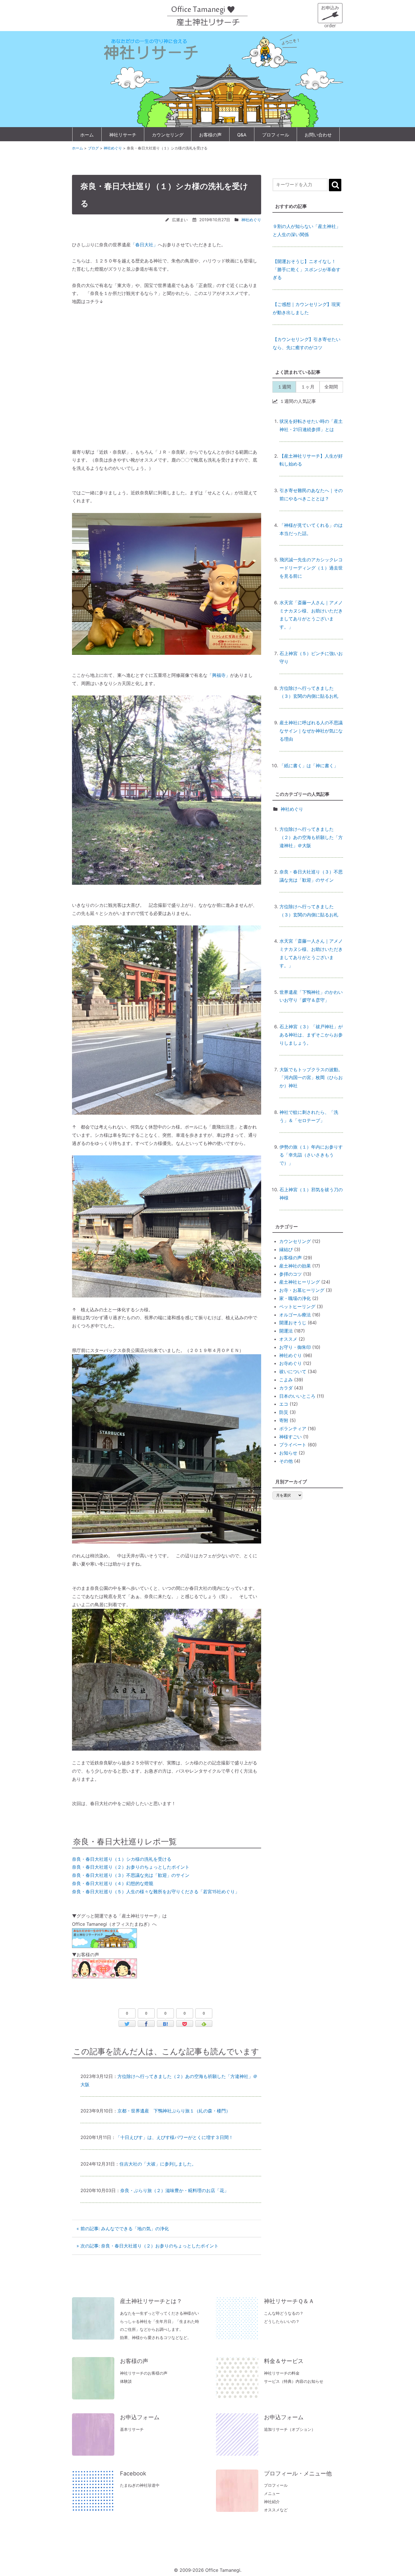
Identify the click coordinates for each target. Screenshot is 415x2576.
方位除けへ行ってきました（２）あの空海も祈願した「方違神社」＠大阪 (311, 837)
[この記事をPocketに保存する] (185, 2024)
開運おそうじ (293, 1323)
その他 (286, 1461)
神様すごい (290, 1437)
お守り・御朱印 (295, 1347)
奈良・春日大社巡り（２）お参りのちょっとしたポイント (131, 1867)
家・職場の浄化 (295, 1298)
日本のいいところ (297, 1396)
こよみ (286, 1380)
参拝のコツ (290, 1274)
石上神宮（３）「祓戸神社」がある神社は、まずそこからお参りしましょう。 (311, 1035)
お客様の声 (210, 135)
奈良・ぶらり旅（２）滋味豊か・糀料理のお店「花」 (174, 2190)
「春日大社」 (144, 245)
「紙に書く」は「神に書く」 (309, 766)
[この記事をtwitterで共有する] (127, 2024)
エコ (284, 1404)
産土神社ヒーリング (300, 1282)
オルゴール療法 (295, 1315)
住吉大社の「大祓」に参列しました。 (158, 2164)
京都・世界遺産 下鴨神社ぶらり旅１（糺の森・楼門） (174, 2111)
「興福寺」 (219, 675)
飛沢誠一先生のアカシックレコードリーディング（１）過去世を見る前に (311, 568)
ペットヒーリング (297, 1307)
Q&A (242, 135)
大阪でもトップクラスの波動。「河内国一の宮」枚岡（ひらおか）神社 (311, 1078)
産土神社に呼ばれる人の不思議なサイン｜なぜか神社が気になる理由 (311, 731)
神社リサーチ (123, 135)
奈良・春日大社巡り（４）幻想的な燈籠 (113, 1883)
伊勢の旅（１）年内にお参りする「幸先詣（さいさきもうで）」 (311, 1155)
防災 (284, 1412)
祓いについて (293, 1371)
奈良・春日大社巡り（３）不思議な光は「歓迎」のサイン (131, 1875)
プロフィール (276, 135)
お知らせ (288, 1453)
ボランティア (293, 1429)
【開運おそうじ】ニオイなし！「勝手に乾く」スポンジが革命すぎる (307, 234)
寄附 (284, 1420)
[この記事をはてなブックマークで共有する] (165, 2024)
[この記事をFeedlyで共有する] (204, 2024)
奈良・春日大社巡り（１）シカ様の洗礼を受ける (122, 1859)
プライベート (293, 1445)
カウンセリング (168, 135)
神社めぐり (251, 220)
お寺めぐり (290, 1363)
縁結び (286, 1249)
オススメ (288, 1339)
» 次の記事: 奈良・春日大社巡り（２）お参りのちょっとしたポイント (148, 2246)
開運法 (286, 1331)
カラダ (286, 1388)
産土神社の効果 (295, 1266)
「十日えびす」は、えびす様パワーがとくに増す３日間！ (174, 2137)
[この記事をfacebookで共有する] (146, 2024)
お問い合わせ (318, 135)
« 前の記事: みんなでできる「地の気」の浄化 (123, 2229)
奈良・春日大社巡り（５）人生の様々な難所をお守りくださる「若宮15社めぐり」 (156, 1892)
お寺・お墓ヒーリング (302, 1290)
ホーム (87, 135)
